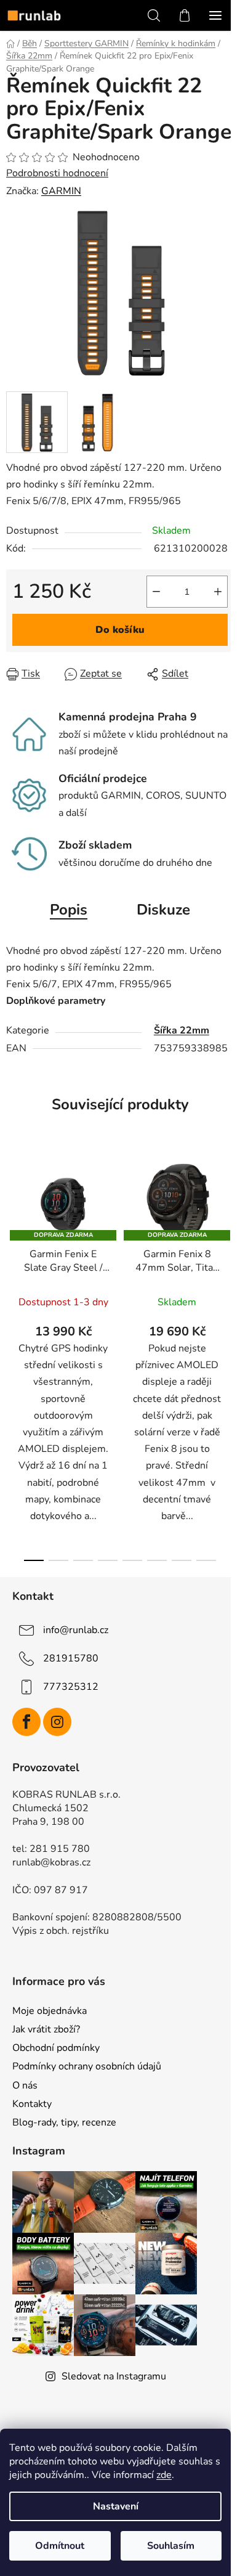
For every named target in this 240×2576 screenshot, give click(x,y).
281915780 (71, 1658)
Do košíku (120, 630)
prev (13, 1249)
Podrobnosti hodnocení (57, 173)
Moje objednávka (50, 2011)
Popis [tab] (69, 910)
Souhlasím (171, 2546)
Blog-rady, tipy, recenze (64, 2122)
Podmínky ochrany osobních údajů (87, 2066)
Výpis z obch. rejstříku (61, 1931)
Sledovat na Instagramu (114, 2376)
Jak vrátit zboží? (46, 2029)
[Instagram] (57, 1722)
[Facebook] (26, 1722)
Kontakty (32, 2104)
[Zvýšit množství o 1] (218, 592)
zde (164, 2475)
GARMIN (61, 191)
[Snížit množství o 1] (156, 592)
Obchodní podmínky (56, 2048)
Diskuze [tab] (163, 910)
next (227, 1249)
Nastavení (116, 2506)
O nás (25, 2085)
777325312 (71, 1687)
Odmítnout (60, 2546)
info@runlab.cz (76, 1630)
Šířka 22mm (182, 1030)
